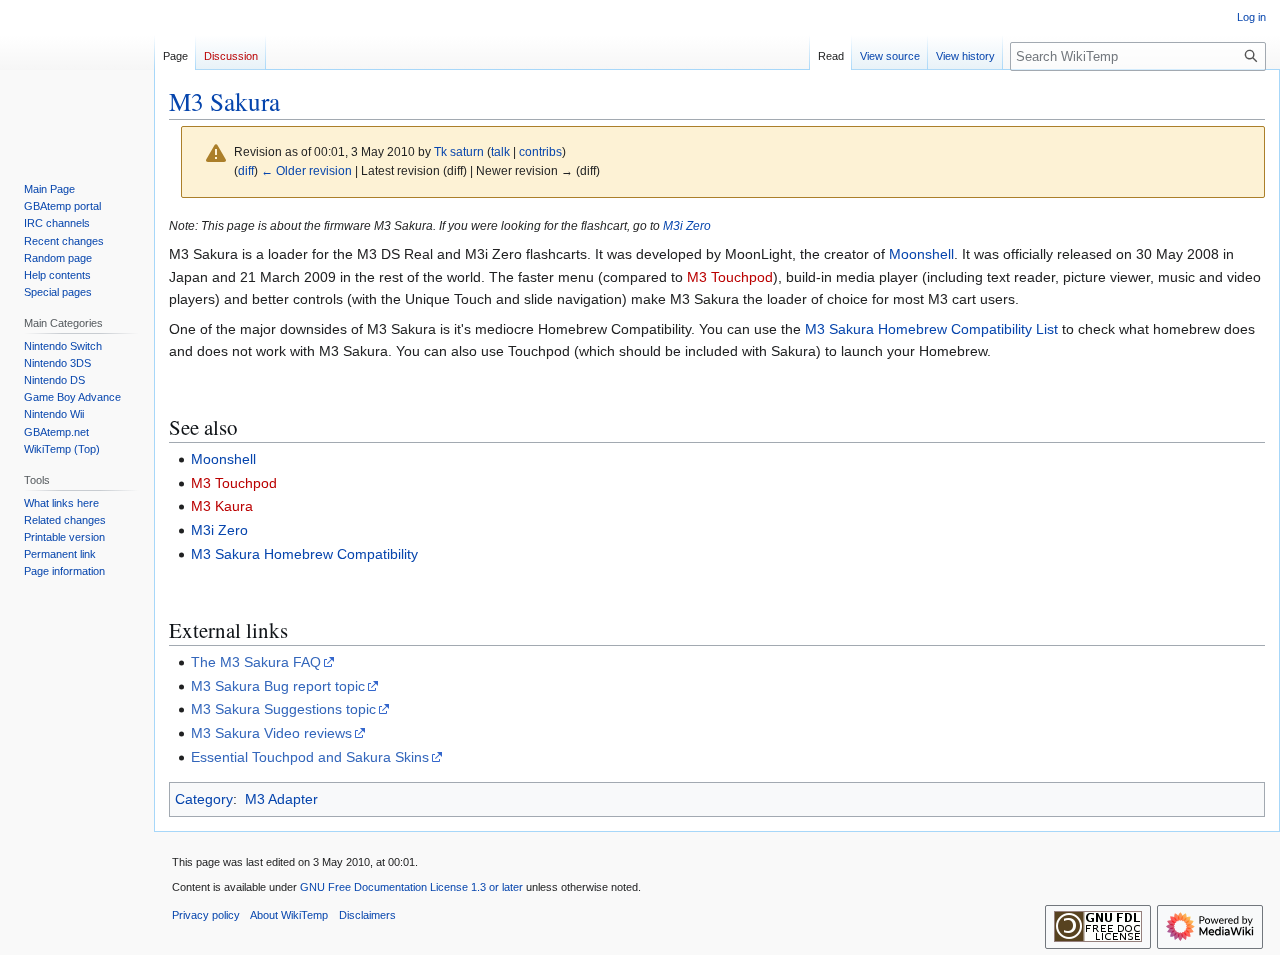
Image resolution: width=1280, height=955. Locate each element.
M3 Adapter (281, 799)
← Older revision (306, 170)
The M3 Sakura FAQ (256, 662)
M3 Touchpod (730, 277)
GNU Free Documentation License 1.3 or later (411, 887)
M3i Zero (687, 225)
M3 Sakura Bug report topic (278, 686)
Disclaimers (367, 915)
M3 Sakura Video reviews (271, 733)
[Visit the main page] (77, 80)
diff (246, 170)
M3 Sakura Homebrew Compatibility (304, 554)
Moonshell (921, 254)
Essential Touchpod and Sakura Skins (310, 757)
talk (500, 151)
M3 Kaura (222, 506)
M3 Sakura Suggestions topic (283, 709)
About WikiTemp (289, 915)
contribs (540, 151)
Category (204, 799)
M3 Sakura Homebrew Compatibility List (931, 329)
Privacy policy (206, 915)
